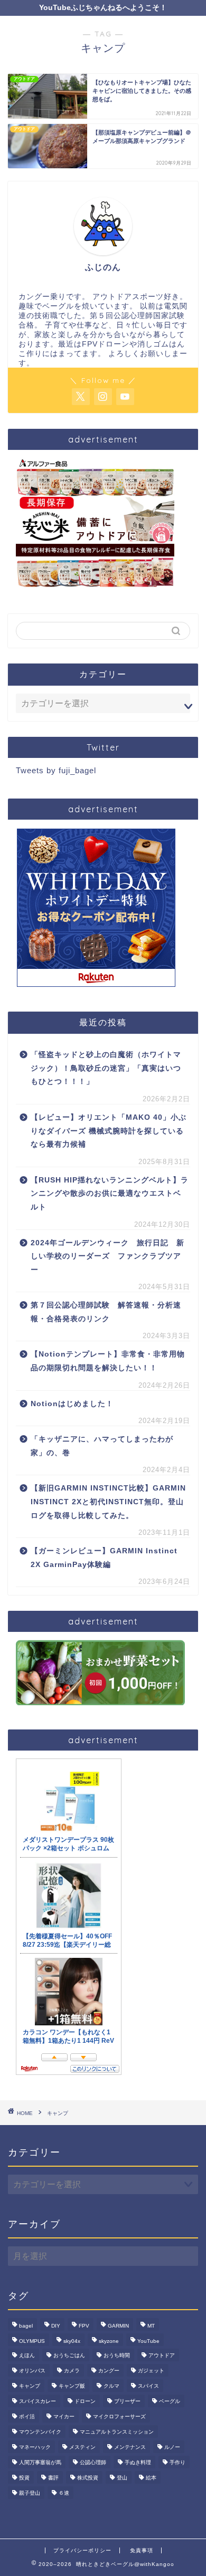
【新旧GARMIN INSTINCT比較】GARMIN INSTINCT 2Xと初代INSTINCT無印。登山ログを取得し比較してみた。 (110, 1502)
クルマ (111, 2386)
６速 (64, 2493)
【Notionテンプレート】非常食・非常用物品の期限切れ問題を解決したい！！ (108, 1361)
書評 (53, 2478)
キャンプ (30, 2386)
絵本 (151, 2478)
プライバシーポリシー (82, 2550)
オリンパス (32, 2371)
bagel (26, 2326)
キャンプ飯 (72, 2386)
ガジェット (151, 2371)
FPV (84, 2326)
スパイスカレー (38, 2401)
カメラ (72, 2371)
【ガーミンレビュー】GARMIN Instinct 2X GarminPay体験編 (104, 1558)
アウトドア (162, 2355)
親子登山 (30, 2493)
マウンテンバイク (40, 2432)
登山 (122, 2478)
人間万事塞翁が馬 (40, 2462)
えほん (27, 2355)
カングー (109, 2371)
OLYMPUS (32, 2341)
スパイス (148, 2386)
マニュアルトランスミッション (117, 2432)
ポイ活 (27, 2416)
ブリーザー (127, 2401)
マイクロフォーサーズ (119, 2416)
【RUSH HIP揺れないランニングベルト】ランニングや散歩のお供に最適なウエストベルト (110, 1194)
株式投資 (88, 2478)
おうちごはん (69, 2355)
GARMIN (118, 2326)
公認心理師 (93, 2462)
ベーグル (170, 2401)
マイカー (64, 2416)
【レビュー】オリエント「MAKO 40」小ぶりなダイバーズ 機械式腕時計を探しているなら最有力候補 (109, 1131)
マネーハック (35, 2447)
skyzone (109, 2341)
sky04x (72, 2341)
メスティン (82, 2447)
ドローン (85, 2401)
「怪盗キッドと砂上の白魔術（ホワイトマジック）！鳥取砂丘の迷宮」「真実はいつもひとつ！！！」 (106, 1068)
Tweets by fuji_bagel (56, 770)
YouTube (148, 2341)
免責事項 (142, 2550)
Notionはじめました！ (72, 1404)
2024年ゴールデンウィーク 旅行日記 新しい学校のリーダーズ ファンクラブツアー (107, 1256)
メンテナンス (130, 2447)
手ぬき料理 (138, 2462)
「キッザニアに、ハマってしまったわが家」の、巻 (102, 1446)
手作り (177, 2462)
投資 (24, 2478)
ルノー (172, 2447)
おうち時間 (117, 2355)
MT (151, 2326)
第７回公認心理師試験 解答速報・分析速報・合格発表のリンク (106, 1312)
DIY (56, 2326)
